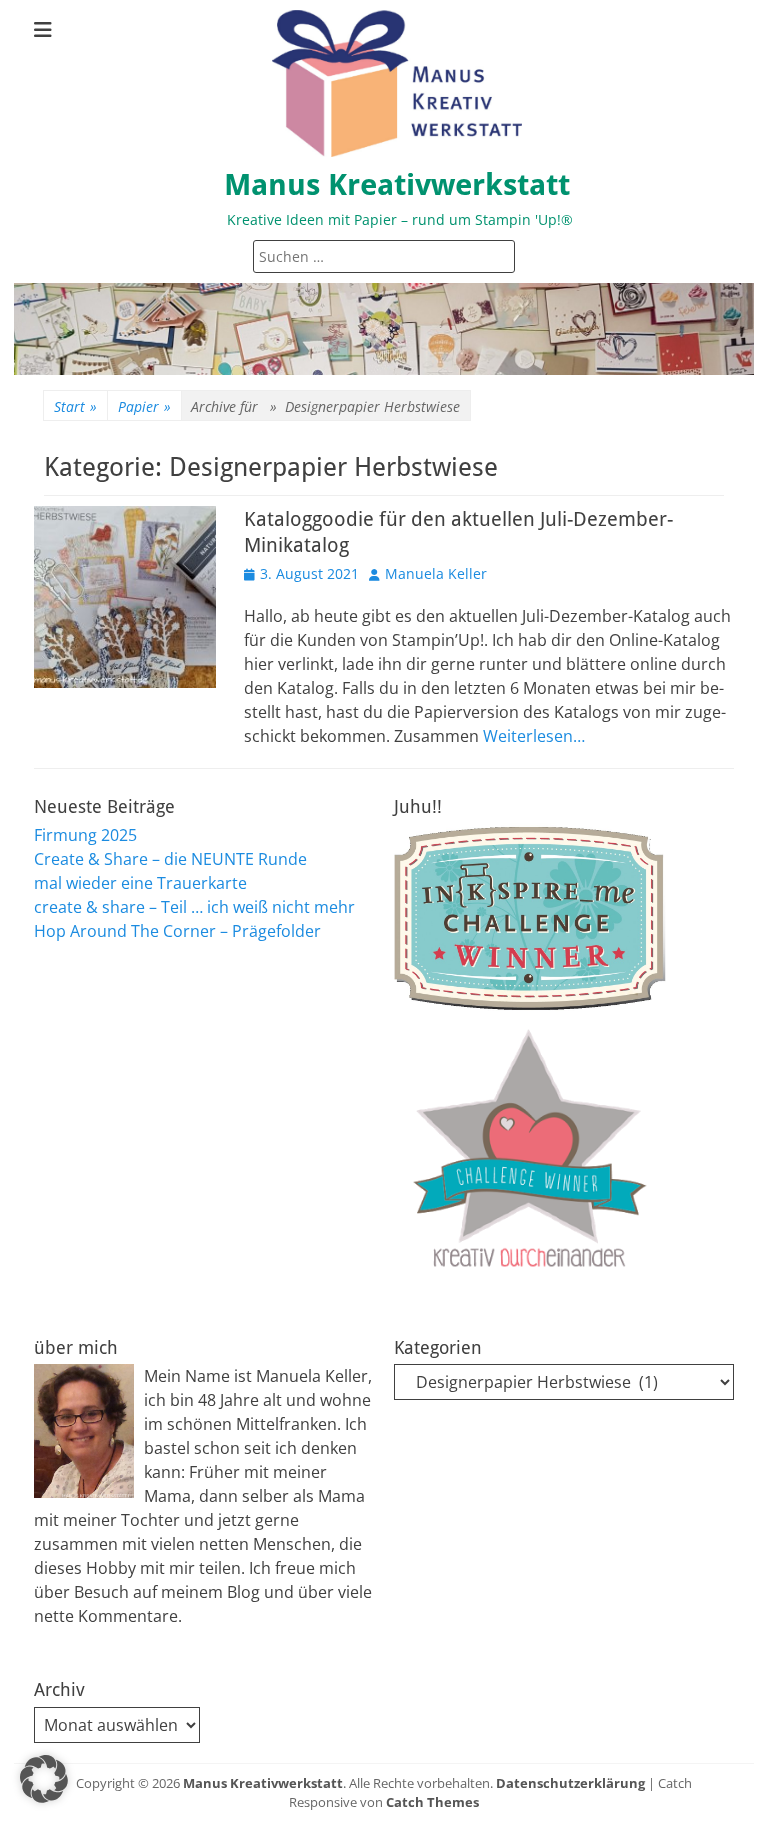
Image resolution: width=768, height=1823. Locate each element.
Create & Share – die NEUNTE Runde (170, 859)
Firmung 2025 (85, 835)
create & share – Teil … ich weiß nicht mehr (194, 907)
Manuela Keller (436, 573)
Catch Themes (432, 1802)
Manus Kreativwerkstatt (397, 184)
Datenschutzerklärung (570, 1783)
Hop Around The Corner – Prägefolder (177, 931)
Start (75, 406)
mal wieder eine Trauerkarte (140, 883)
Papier (144, 406)
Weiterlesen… (534, 736)
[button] (44, 1779)
